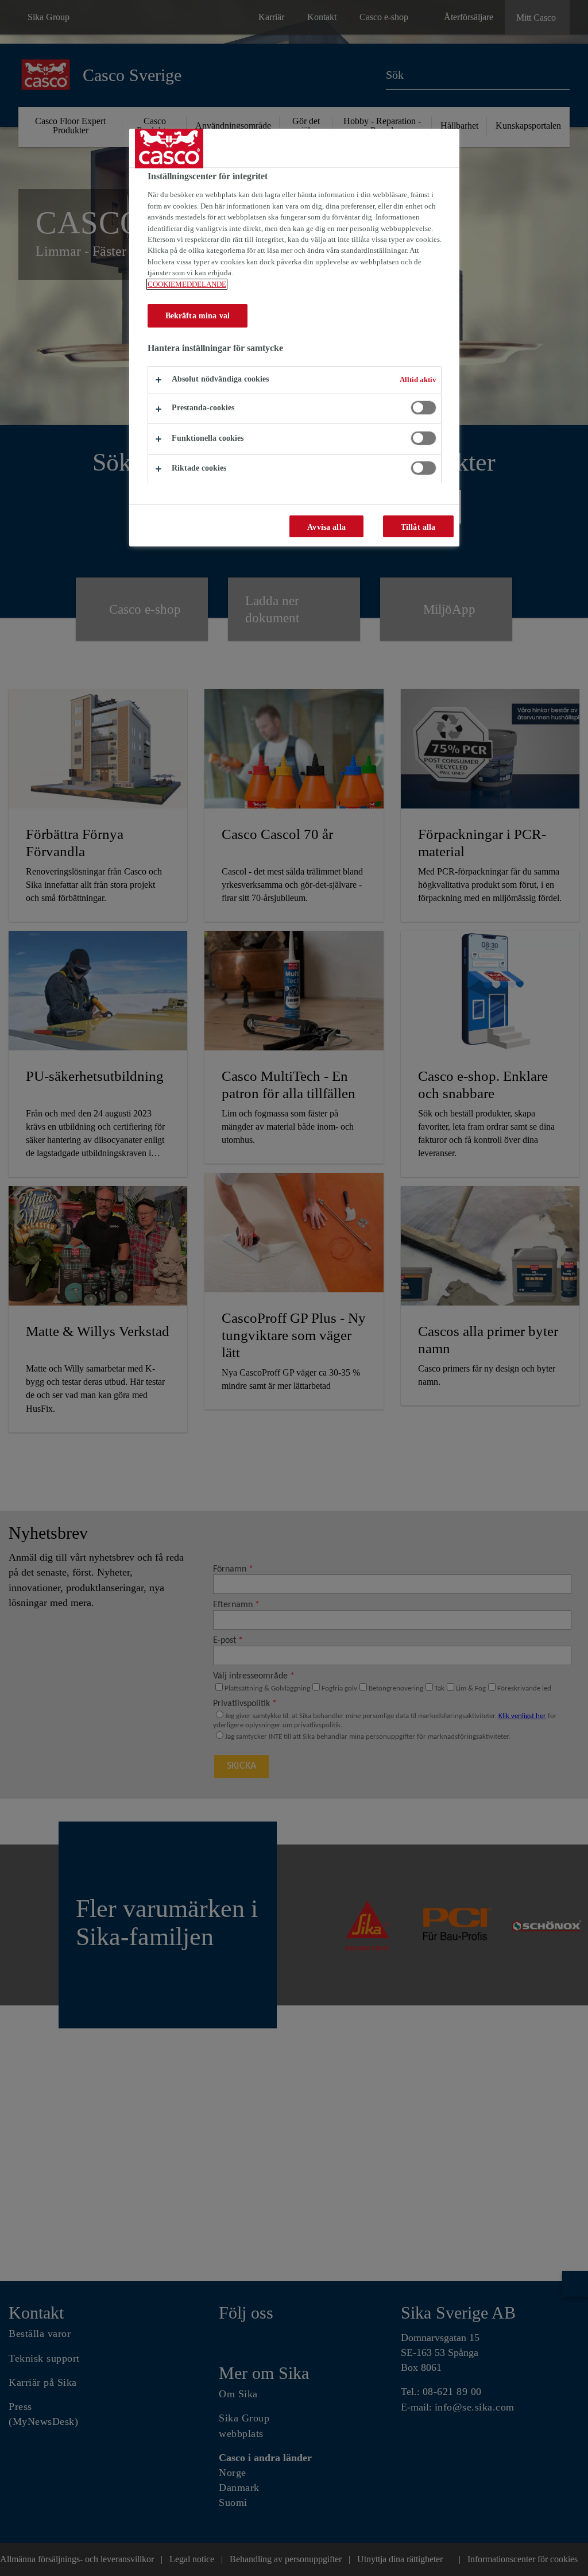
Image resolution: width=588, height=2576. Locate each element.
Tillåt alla (418, 527)
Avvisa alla (326, 527)
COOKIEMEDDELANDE (187, 284)
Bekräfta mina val (198, 315)
